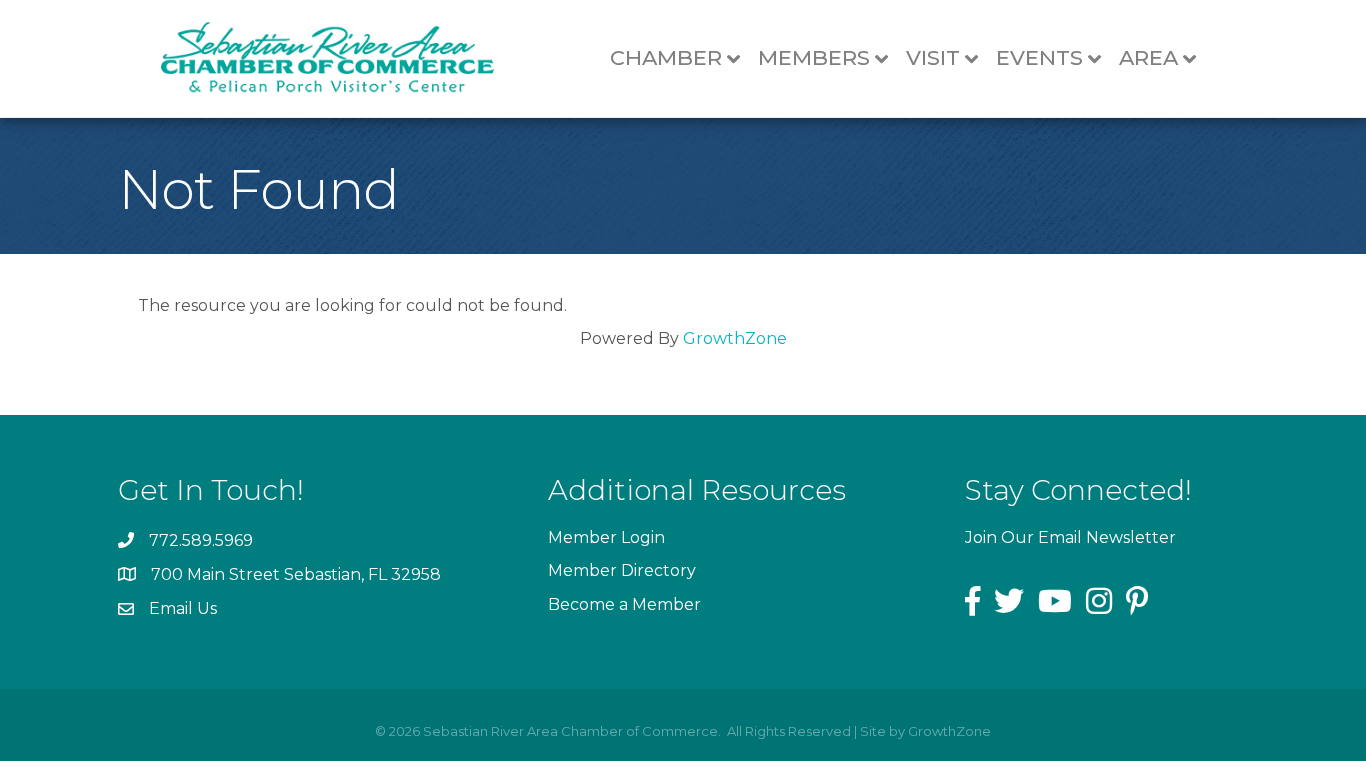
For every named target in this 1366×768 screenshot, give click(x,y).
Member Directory (622, 570)
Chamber (666, 57)
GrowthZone (735, 338)
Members (814, 57)
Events (1039, 57)
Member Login (606, 537)
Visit (933, 57)
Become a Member (624, 604)
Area (1148, 57)
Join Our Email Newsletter (1070, 537)
